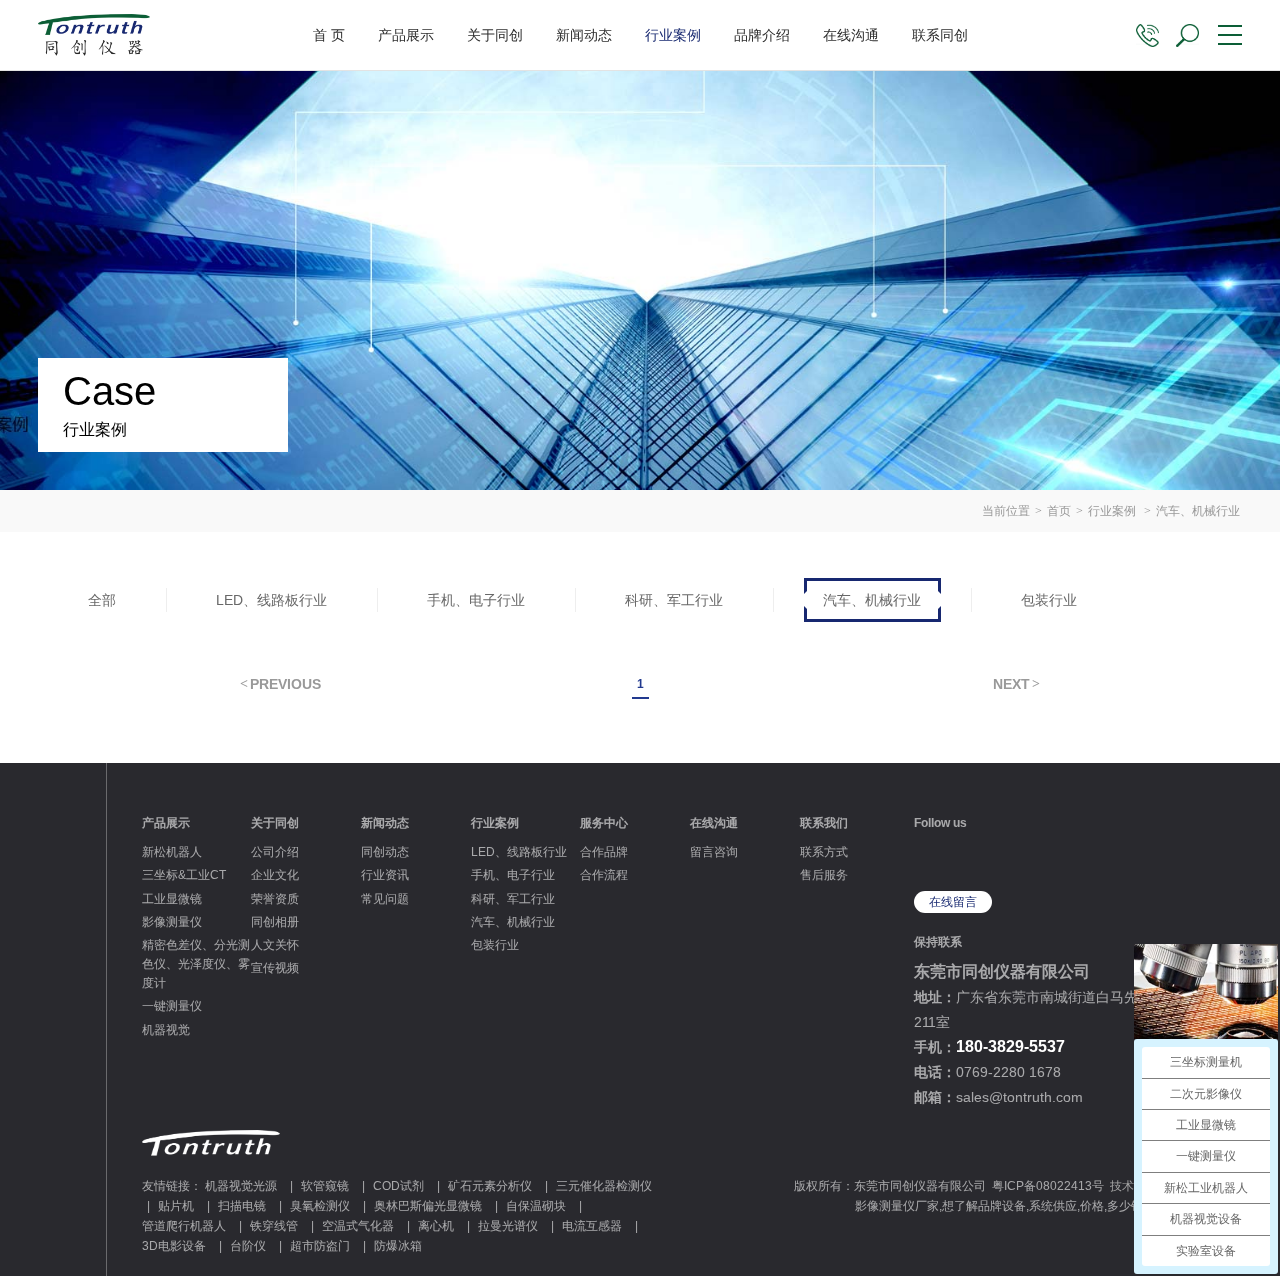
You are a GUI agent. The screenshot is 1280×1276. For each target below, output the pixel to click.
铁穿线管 (274, 1226)
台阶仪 (248, 1246)
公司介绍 (275, 852)
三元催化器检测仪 (604, 1186)
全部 (102, 600)
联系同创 (940, 35)
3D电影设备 (174, 1246)
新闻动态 (584, 35)
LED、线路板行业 (271, 600)
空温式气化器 (358, 1226)
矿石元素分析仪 (490, 1186)
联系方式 (824, 852)
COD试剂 (398, 1186)
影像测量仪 (172, 922)
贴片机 (176, 1206)
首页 (1059, 511)
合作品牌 (604, 852)
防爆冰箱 (398, 1246)
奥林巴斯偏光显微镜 (428, 1206)
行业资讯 (385, 875)
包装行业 (1049, 600)
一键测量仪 (172, 1006)
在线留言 (953, 902)
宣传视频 (275, 968)
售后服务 (824, 875)
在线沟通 (851, 35)
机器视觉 (166, 1030)
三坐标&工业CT (184, 875)
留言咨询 (714, 852)
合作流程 (604, 875)
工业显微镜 (172, 899)
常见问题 (385, 899)
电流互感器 (592, 1226)
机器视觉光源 (241, 1186)
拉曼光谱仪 (508, 1226)
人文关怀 (275, 945)
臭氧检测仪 (320, 1206)
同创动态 (385, 852)
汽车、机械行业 (872, 600)
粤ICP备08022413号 (1048, 1186)
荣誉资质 (275, 899)
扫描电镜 (242, 1206)
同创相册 (275, 922)
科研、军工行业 (674, 600)
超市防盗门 (320, 1246)
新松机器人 (172, 852)
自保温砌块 (536, 1206)
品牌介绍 (762, 35)
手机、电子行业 (476, 600)
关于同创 (495, 35)
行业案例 (673, 35)
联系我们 (824, 823)
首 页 (329, 35)
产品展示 (406, 35)
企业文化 (275, 875)
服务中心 (604, 823)
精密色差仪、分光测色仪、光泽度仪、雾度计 (196, 964)
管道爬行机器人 (184, 1226)
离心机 (436, 1226)
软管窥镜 (325, 1186)
